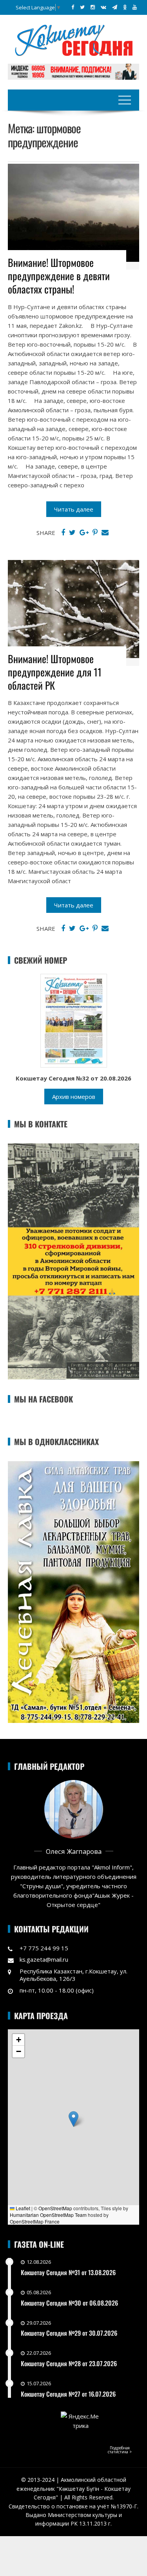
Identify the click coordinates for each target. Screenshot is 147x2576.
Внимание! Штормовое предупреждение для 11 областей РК (55, 672)
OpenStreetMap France (35, 2221)
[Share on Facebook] (63, 533)
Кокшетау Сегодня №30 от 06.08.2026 (69, 2303)
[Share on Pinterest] (95, 533)
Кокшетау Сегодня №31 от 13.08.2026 (68, 2272)
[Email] (105, 533)
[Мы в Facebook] (73, 7)
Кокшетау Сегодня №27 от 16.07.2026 (68, 2394)
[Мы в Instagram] (93, 7)
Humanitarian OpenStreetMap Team (48, 2215)
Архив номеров (74, 1097)
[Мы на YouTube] (135, 7)
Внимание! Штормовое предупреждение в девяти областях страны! (59, 276)
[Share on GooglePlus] (84, 533)
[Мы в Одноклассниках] (125, 7)
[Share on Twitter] (72, 533)
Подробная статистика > (120, 2450)
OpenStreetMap (55, 2208)
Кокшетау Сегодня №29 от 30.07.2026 (69, 2333)
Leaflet (22, 2208)
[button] (73, 2119)
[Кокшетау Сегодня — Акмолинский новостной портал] (74, 39)
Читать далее (74, 509)
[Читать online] (74, 1020)
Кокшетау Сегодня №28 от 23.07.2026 (69, 2363)
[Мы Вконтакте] (103, 7)
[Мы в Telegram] (115, 7)
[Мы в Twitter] (82, 7)
